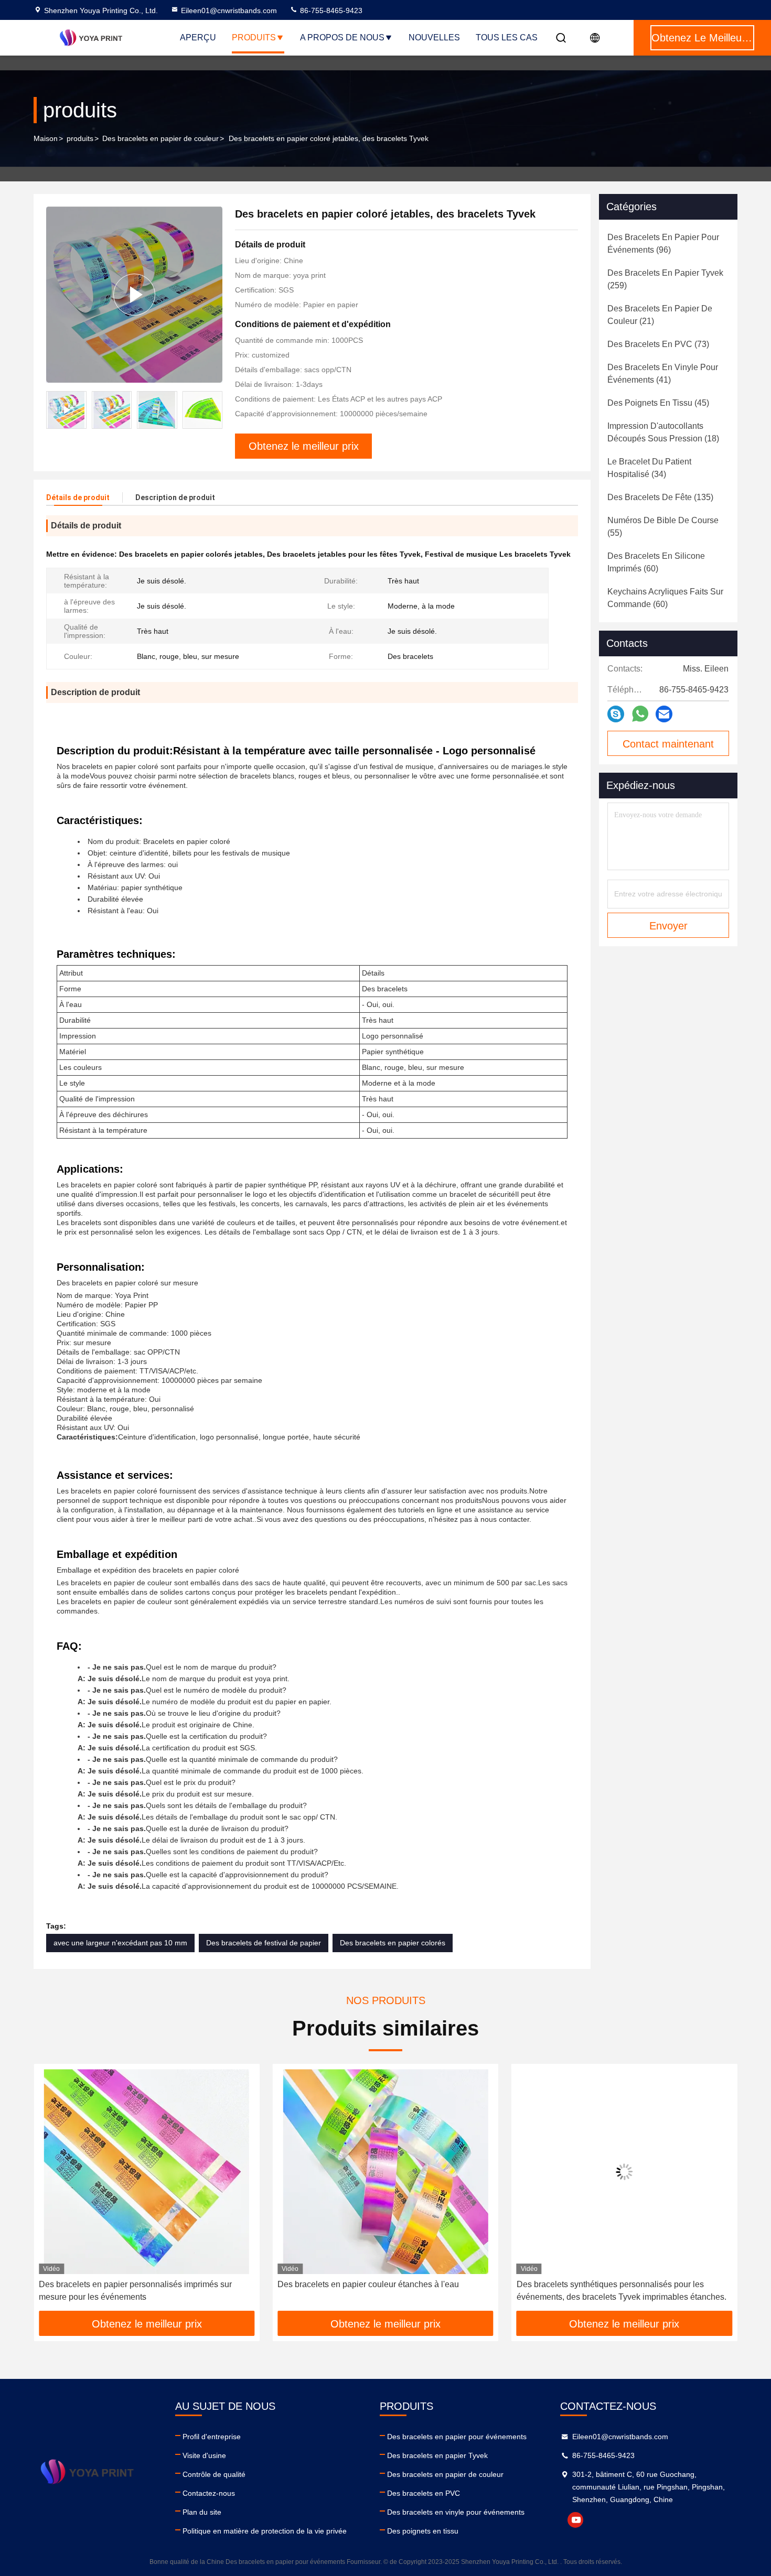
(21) (660, 315)
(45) (658, 403)
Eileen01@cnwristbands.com (229, 10)
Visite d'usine (204, 2455)
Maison (46, 138)
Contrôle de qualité (214, 2474)
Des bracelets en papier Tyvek (437, 2455)
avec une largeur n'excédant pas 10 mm (120, 1943)
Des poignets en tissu (423, 2531)
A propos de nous (342, 37)
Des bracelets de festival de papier (264, 1943)
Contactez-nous (209, 2493)
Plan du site (202, 2512)
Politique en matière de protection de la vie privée (265, 2531)
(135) (660, 497)
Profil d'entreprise (212, 2437)
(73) (658, 344)
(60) (656, 562)
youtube (575, 2520)
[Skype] (616, 714)
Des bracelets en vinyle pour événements (456, 2512)
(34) (649, 468)
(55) (663, 527)
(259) (665, 279)
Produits (254, 37)
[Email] (664, 714)
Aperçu (198, 37)
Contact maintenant (668, 744)
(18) (663, 432)
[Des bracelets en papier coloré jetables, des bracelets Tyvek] (134, 294)
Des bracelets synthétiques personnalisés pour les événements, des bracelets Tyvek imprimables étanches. (382, 2291)
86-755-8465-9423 (330, 10)
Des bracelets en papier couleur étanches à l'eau (130, 2284)
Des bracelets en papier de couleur (160, 138)
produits (80, 138)
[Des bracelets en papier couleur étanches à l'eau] (147, 2172)
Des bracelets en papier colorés (393, 1943)
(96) (663, 243)
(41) (663, 374)
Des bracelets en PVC (424, 2493)
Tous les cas (507, 37)
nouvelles (434, 37)
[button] (215, 410)
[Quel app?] (640, 714)
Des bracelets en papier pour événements (457, 2437)
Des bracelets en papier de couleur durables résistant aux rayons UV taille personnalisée (624, 2291)
